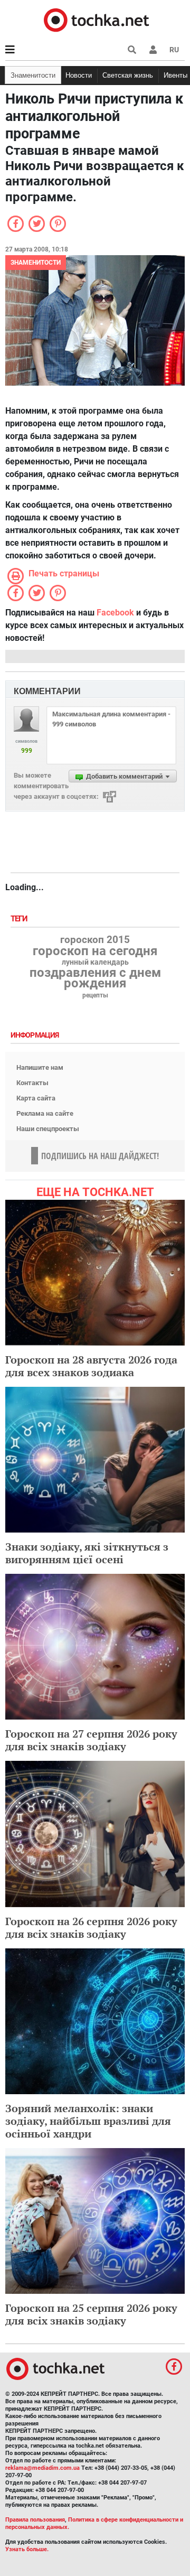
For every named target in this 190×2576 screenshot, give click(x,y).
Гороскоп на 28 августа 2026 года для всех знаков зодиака (91, 1366)
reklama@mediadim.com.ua (42, 2468)
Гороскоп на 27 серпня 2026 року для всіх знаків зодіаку (91, 1740)
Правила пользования (35, 2520)
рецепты (95, 995)
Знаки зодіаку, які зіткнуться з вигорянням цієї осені (87, 1553)
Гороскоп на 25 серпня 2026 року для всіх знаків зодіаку (91, 2314)
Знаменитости (33, 75)
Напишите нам (40, 1067)
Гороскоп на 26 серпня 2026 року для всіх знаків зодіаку (91, 1928)
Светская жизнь (128, 75)
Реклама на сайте (45, 1113)
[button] (153, 50)
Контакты (32, 1083)
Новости (79, 75)
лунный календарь (95, 963)
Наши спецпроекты (48, 1129)
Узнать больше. (27, 2549)
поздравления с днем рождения (95, 978)
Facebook (115, 613)
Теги (20, 919)
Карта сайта (36, 1098)
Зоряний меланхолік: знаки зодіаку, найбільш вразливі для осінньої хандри (88, 2121)
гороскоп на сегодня (95, 951)
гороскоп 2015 (95, 940)
